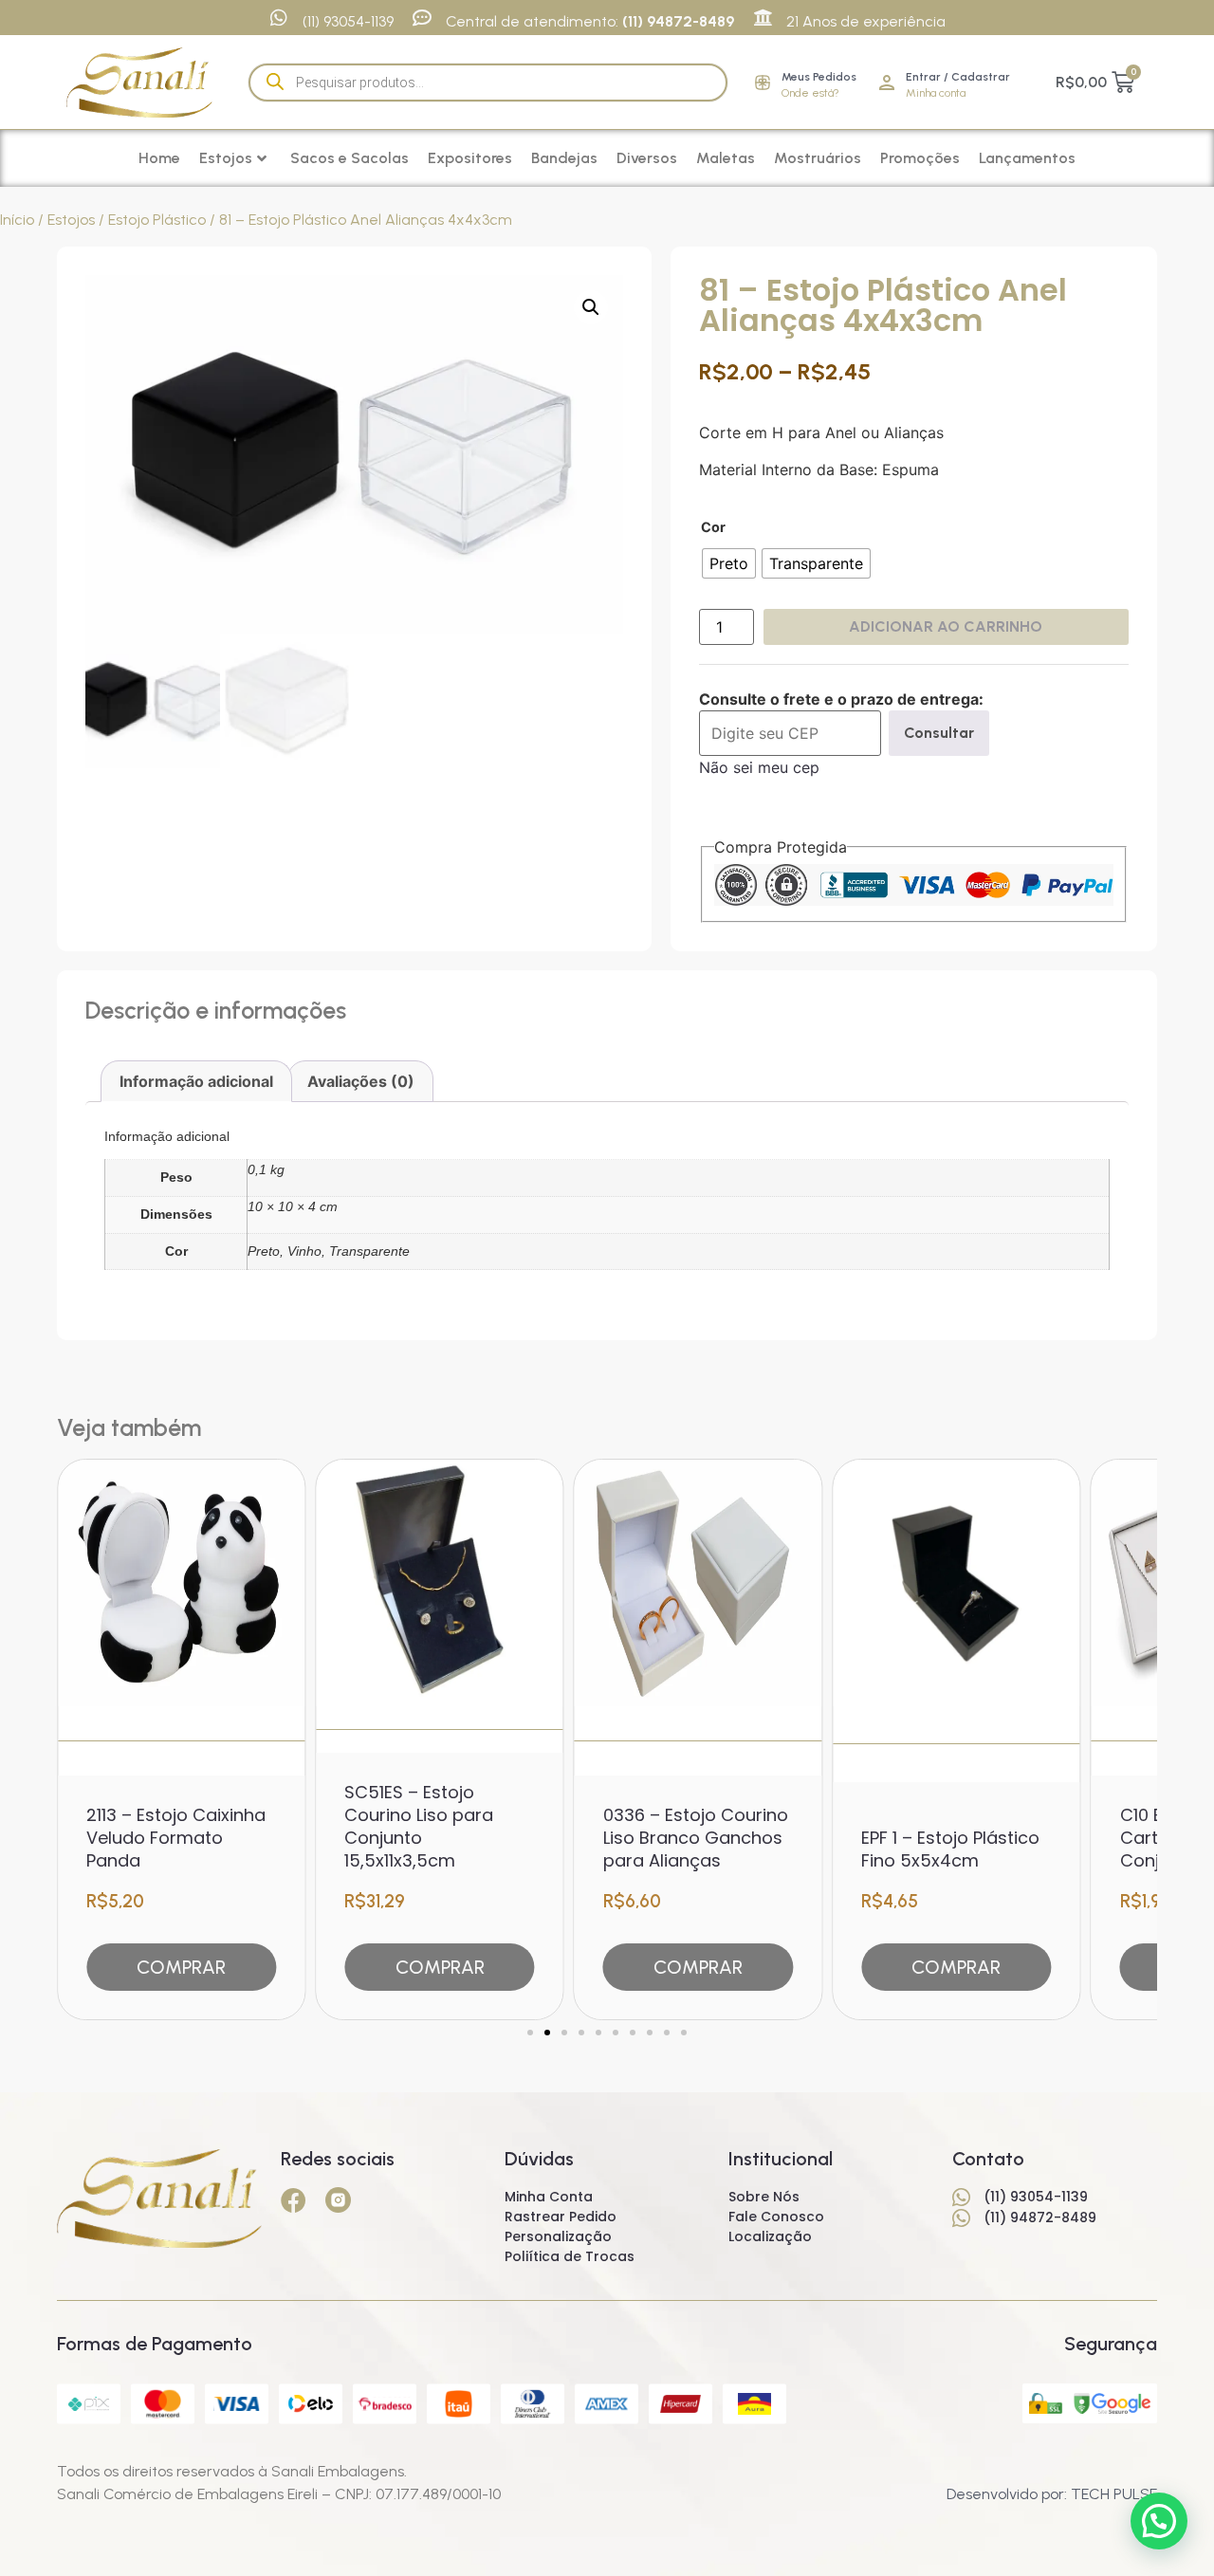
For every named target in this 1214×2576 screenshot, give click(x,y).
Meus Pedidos (819, 77)
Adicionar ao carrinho (946, 626)
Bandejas (564, 158)
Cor (713, 527)
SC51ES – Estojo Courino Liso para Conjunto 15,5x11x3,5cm (419, 1826)
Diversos (647, 158)
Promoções (920, 158)
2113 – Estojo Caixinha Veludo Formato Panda (176, 1838)
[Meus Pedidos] (763, 83)
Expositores (470, 158)
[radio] (729, 563)
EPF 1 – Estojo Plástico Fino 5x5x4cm (950, 1849)
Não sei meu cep (759, 767)
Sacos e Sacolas (349, 158)
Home (159, 158)
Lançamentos (1027, 158)
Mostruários (818, 158)
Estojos (226, 158)
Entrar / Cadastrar (958, 77)
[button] (591, 307)
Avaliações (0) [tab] (361, 1081)
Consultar (939, 733)
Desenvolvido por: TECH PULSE (1052, 2494)
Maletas (726, 158)
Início (17, 220)
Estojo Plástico (157, 220)
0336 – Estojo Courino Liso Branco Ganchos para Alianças (696, 1838)
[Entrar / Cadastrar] (887, 83)
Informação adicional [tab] (196, 1081)
